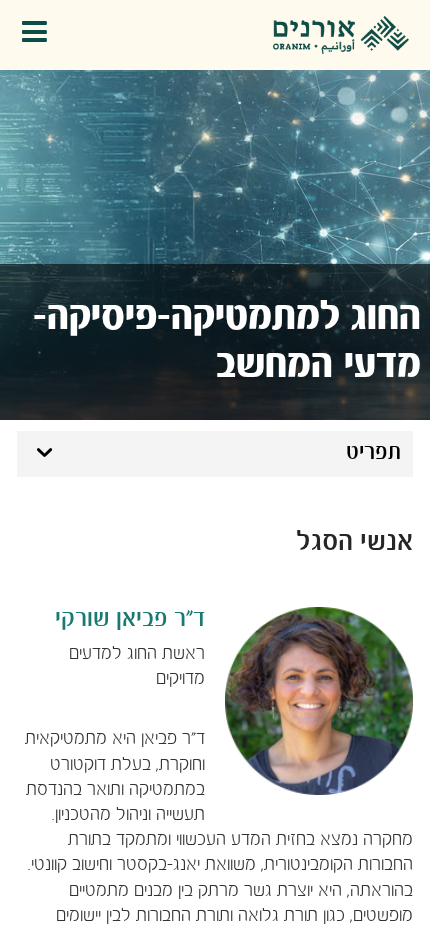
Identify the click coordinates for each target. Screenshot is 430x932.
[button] (39, 35)
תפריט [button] (373, 453)
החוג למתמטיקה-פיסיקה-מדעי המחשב (227, 342)
